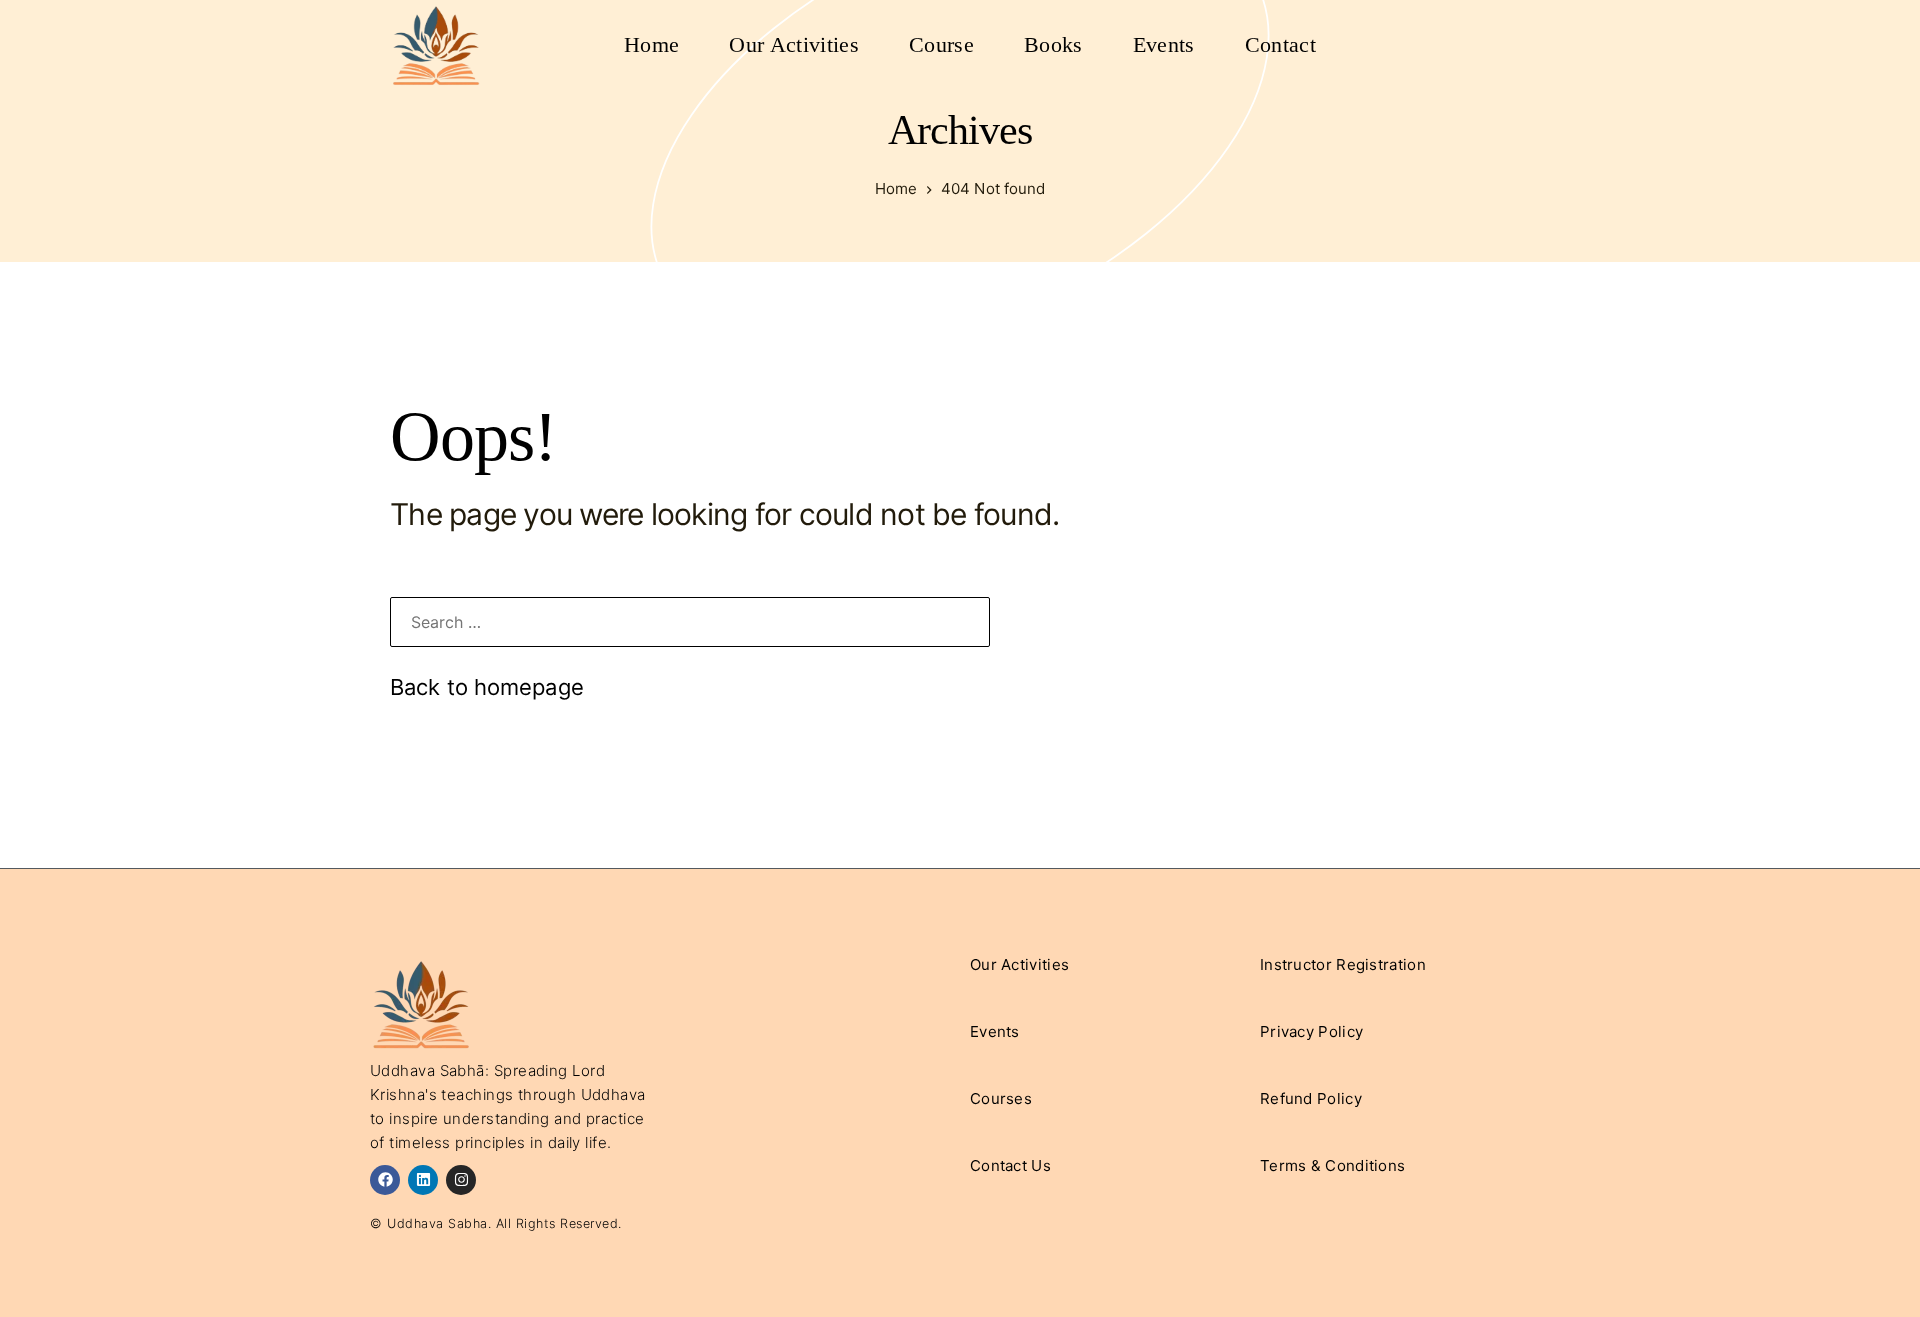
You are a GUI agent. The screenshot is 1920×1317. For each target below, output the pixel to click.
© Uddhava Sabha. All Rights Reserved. (496, 1223)
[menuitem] (651, 45)
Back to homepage (487, 687)
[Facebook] (385, 1180)
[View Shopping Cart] (1470, 45)
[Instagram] (461, 1180)
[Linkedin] (423, 1180)
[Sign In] (1510, 45)
